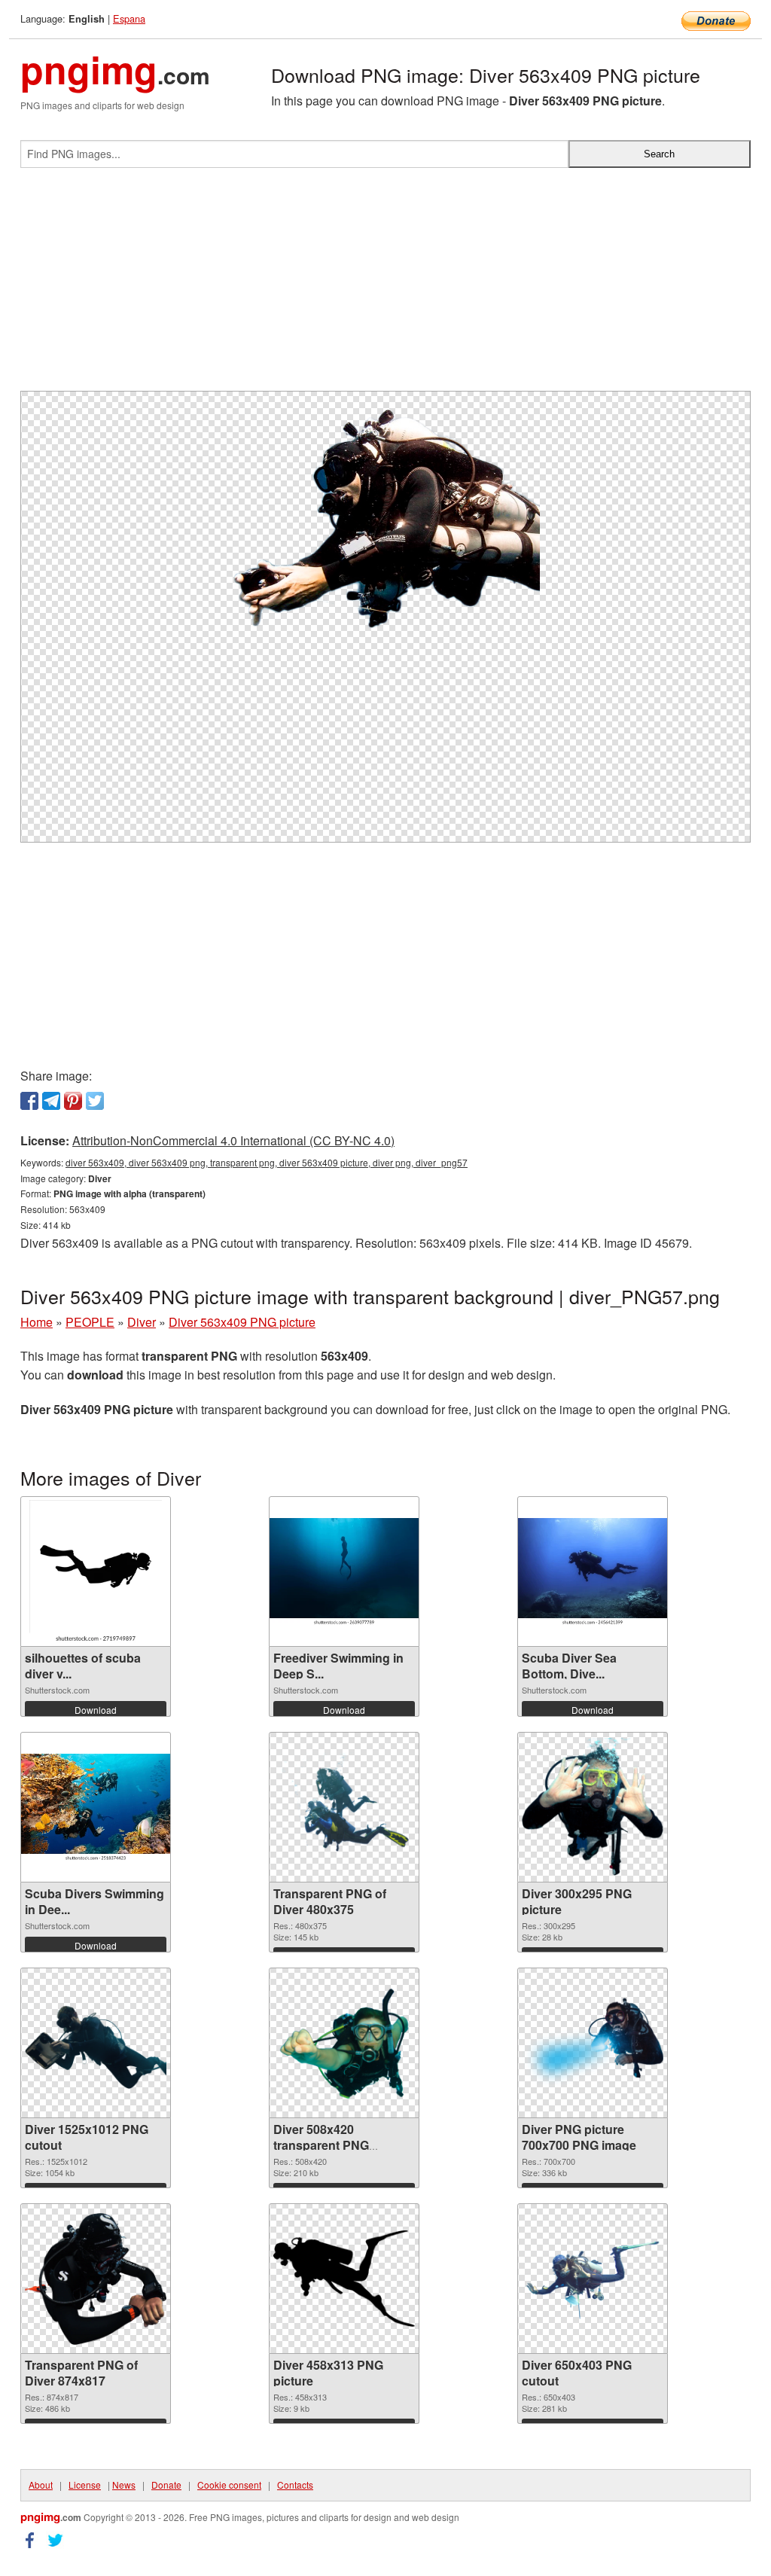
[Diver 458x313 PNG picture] (344, 2279)
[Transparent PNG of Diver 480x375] (344, 1808)
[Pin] (73, 1101)
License (85, 2485)
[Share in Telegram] (51, 1101)
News (124, 2485)
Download (96, 1710)
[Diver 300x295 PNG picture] (593, 1807)
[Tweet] (95, 1101)
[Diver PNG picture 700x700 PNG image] (593, 2043)
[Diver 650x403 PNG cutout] (593, 2279)
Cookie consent (229, 2485)
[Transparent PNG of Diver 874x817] (96, 2279)
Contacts (295, 2485)
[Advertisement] (385, 285)
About (41, 2485)
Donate (166, 2485)
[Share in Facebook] (29, 1101)
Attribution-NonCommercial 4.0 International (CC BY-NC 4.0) (233, 1140)
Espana (129, 18)
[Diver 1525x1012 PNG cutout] (96, 2043)
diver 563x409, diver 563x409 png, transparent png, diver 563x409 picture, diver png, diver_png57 (267, 1162)
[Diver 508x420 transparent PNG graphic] (344, 2043)
